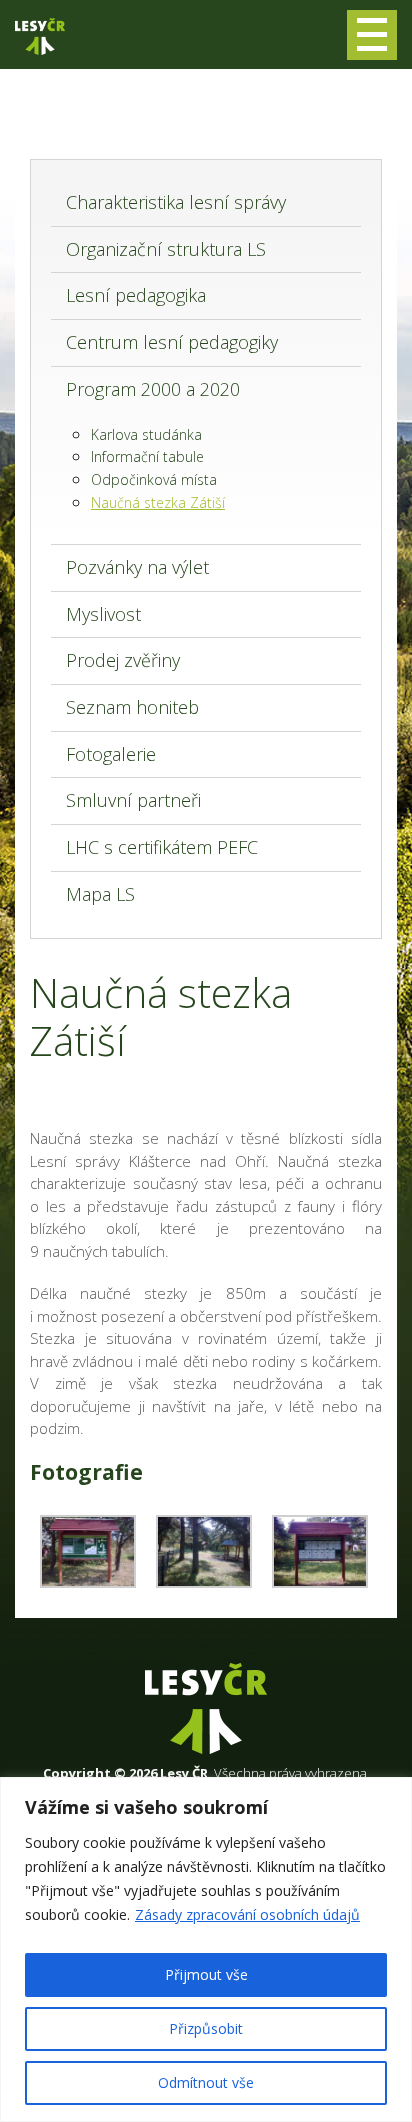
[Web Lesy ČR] (40, 36)
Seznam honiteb (132, 707)
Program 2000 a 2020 (153, 389)
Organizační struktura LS (166, 249)
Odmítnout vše (206, 2082)
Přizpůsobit (206, 2028)
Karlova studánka (146, 434)
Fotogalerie (111, 754)
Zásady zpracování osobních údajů (247, 1914)
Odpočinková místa (154, 479)
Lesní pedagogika (136, 295)
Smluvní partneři (133, 800)
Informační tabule (147, 456)
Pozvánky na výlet (137, 567)
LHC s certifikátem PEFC (162, 847)
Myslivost (103, 614)
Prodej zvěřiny (123, 660)
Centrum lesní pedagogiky (172, 342)
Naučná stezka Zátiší (158, 502)
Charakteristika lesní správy (176, 202)
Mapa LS (100, 894)
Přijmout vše (206, 1974)
